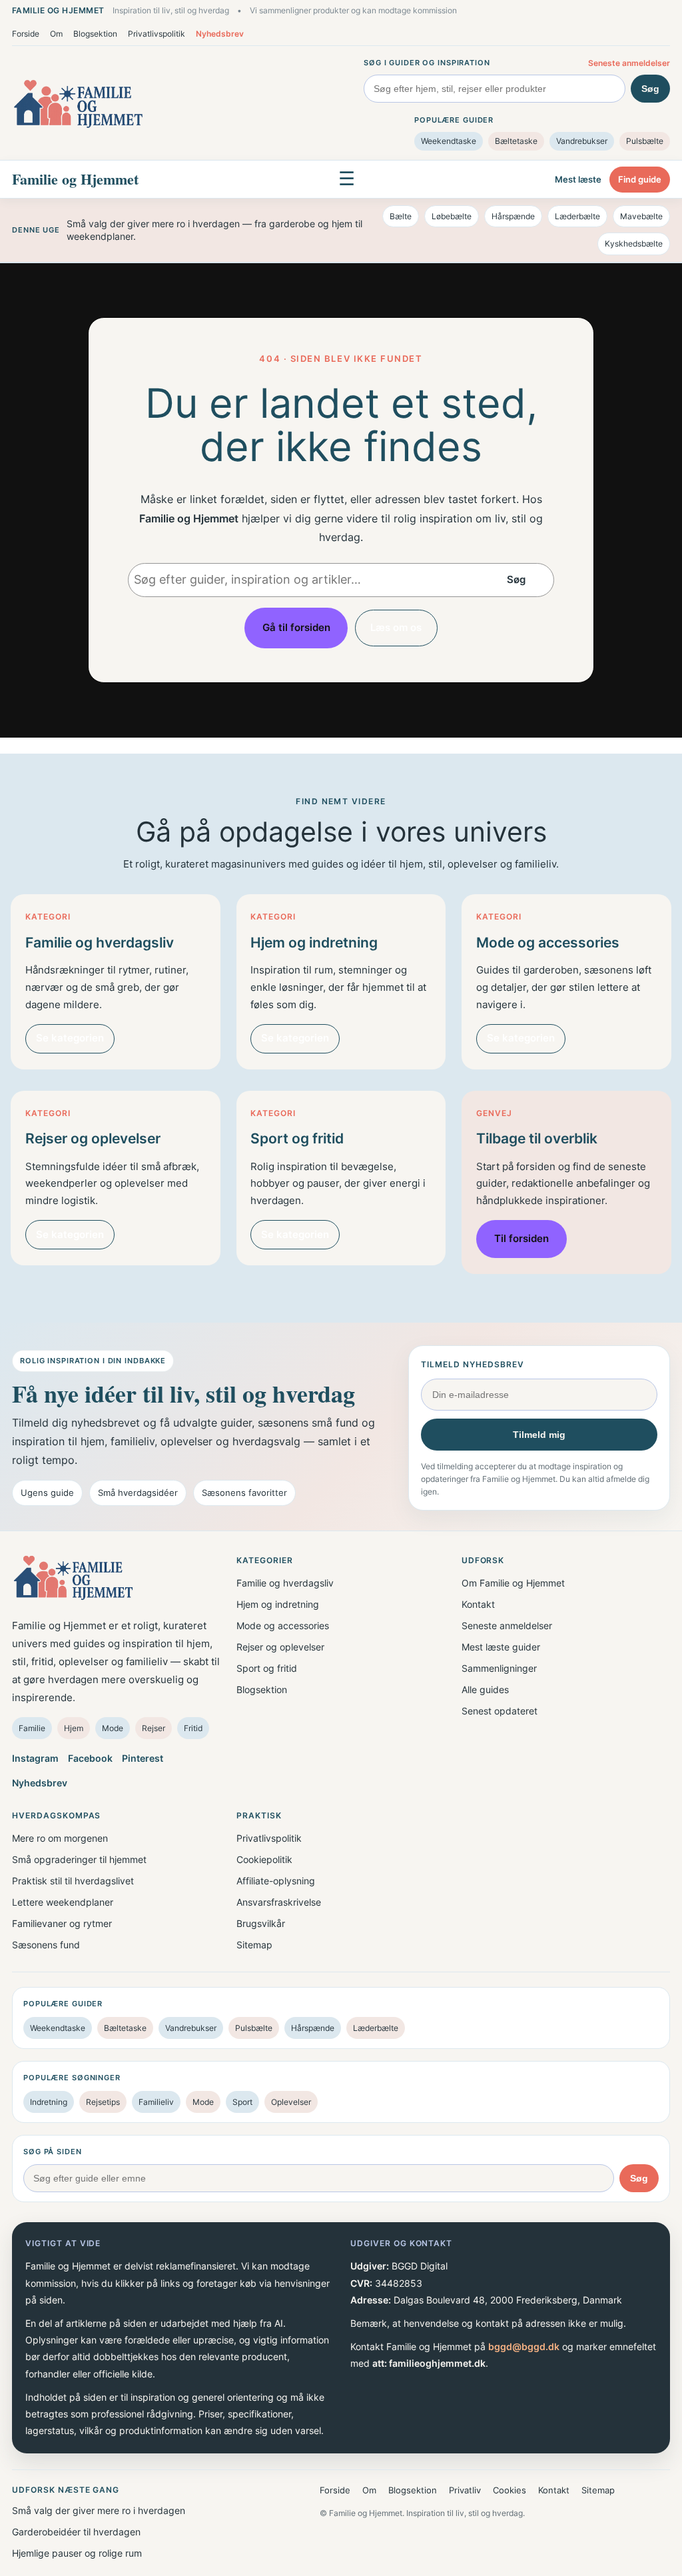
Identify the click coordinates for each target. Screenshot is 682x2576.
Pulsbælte (645, 141)
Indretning (49, 2102)
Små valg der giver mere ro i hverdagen (99, 2510)
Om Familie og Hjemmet (513, 1583)
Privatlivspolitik (157, 34)
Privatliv (465, 2490)
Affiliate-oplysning (276, 1881)
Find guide (640, 179)
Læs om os (396, 627)
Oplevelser (291, 2102)
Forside (26, 34)
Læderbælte (577, 216)
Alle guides (485, 1689)
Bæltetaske (516, 141)
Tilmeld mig (539, 1435)
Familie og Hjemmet (75, 179)
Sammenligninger (499, 1668)
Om (56, 34)
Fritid (193, 1728)
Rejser (154, 1728)
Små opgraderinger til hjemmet (79, 1859)
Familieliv (156, 2102)
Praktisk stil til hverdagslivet (73, 1881)
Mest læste (578, 179)
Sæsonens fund (46, 1945)
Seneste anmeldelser (629, 63)
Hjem (74, 1728)
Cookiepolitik (264, 1859)
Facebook (90, 1758)
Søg (650, 89)
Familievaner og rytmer (62, 1923)
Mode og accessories (283, 1625)
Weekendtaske (449, 141)
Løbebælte (452, 216)
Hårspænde (513, 216)
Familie (32, 1728)
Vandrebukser (582, 141)
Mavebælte (641, 216)
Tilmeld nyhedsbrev (472, 1364)
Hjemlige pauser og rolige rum (77, 2553)
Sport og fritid (267, 1668)
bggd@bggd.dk (524, 2346)
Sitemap (254, 1945)
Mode (113, 1728)
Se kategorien (70, 1038)
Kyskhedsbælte (634, 244)
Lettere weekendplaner (63, 1902)
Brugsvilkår (261, 1923)
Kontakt (478, 1604)
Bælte (401, 216)
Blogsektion (95, 34)
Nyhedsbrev (220, 34)
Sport (242, 2102)
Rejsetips (103, 2102)
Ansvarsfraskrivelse (279, 1902)
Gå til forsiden (296, 627)
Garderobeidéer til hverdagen (76, 2532)
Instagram (35, 1758)
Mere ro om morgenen (60, 1838)
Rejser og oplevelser (280, 1647)
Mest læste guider (501, 1647)
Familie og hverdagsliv (285, 1583)
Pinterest (143, 1758)
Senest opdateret (500, 1711)
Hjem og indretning (278, 1604)
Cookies (510, 2490)
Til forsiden (521, 1238)
